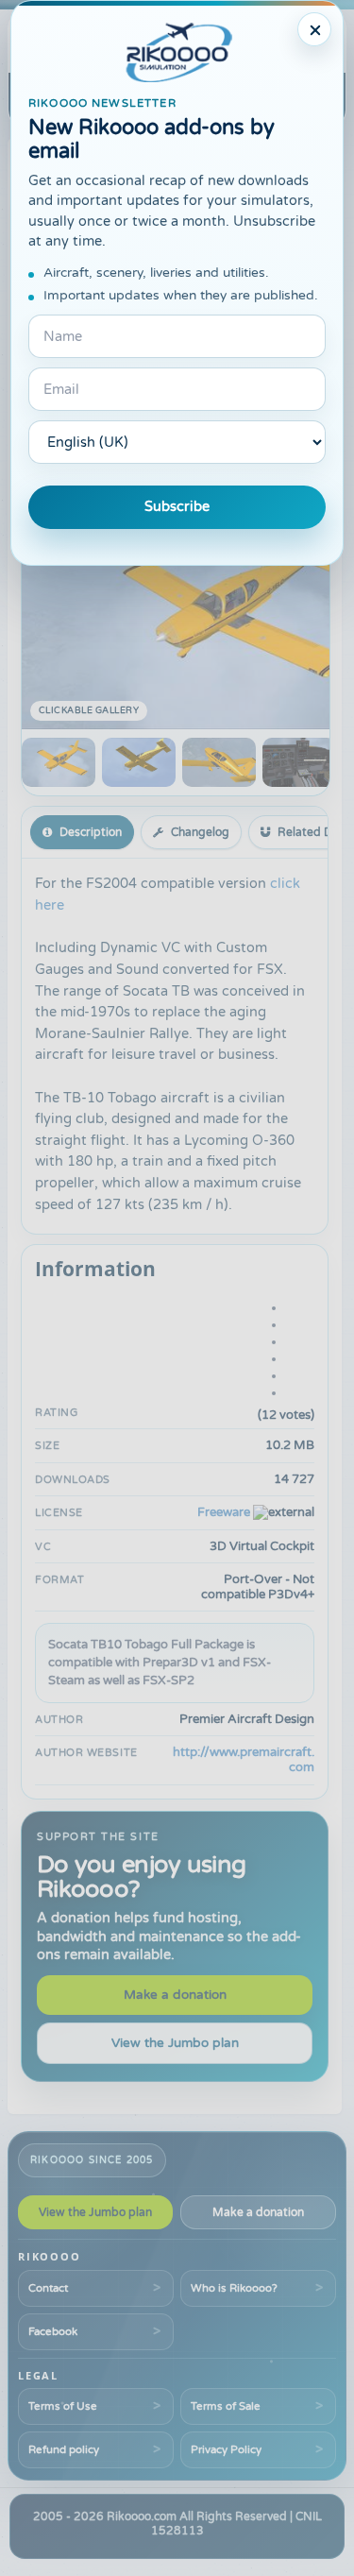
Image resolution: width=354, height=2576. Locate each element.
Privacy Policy (226, 2449)
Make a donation (175, 1995)
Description (91, 832)
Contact (48, 2288)
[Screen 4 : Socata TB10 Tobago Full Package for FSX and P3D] (299, 762)
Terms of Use (63, 2406)
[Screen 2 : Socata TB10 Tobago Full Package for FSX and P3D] (139, 762)
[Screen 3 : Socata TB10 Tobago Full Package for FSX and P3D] (219, 762)
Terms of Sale (226, 2406)
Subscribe (177, 507)
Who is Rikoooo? (234, 2288)
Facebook (53, 2331)
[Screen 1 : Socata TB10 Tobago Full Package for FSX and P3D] (59, 762)
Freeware (224, 1512)
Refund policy (64, 2449)
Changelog (200, 832)
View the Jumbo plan (175, 2043)
